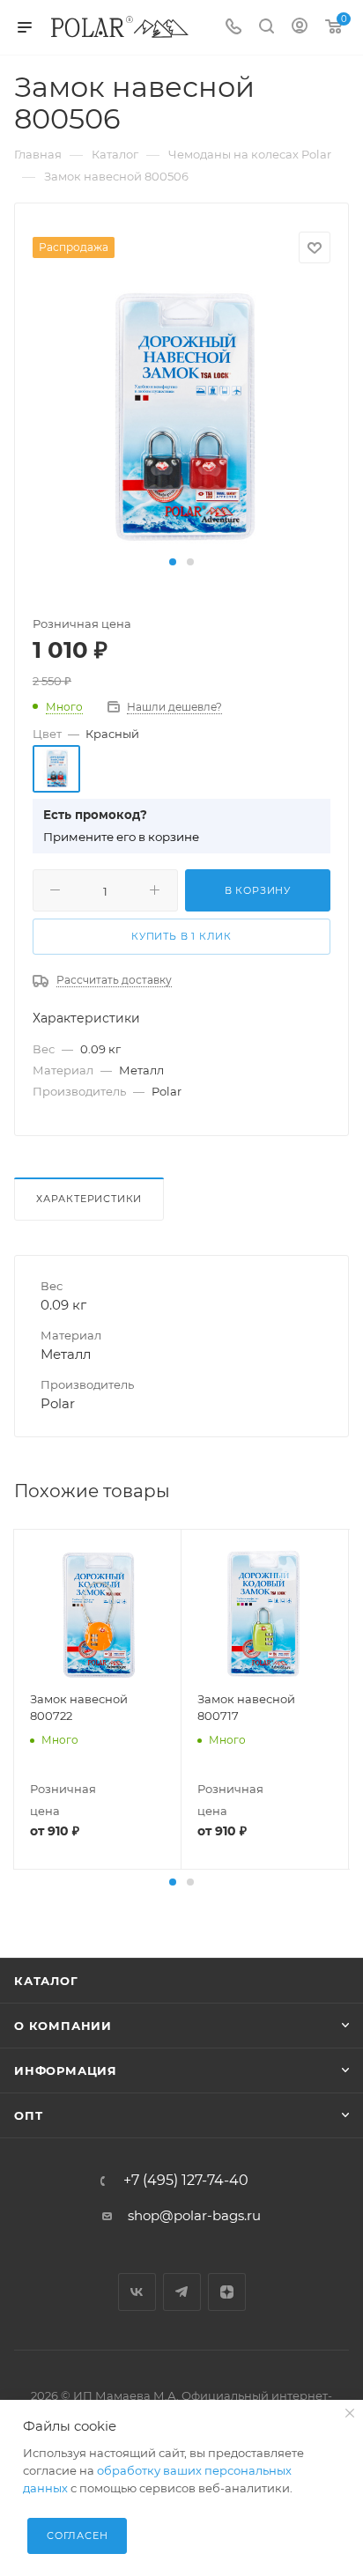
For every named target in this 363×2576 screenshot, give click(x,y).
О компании (63, 2026)
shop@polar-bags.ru (194, 2215)
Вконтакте (137, 2292)
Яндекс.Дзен (227, 2292)
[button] (173, 562)
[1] (181, 416)
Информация (66, 2070)
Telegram (182, 2292)
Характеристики (89, 1199)
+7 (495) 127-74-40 (186, 2181)
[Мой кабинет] (300, 28)
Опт (28, 2115)
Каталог (46, 1981)
